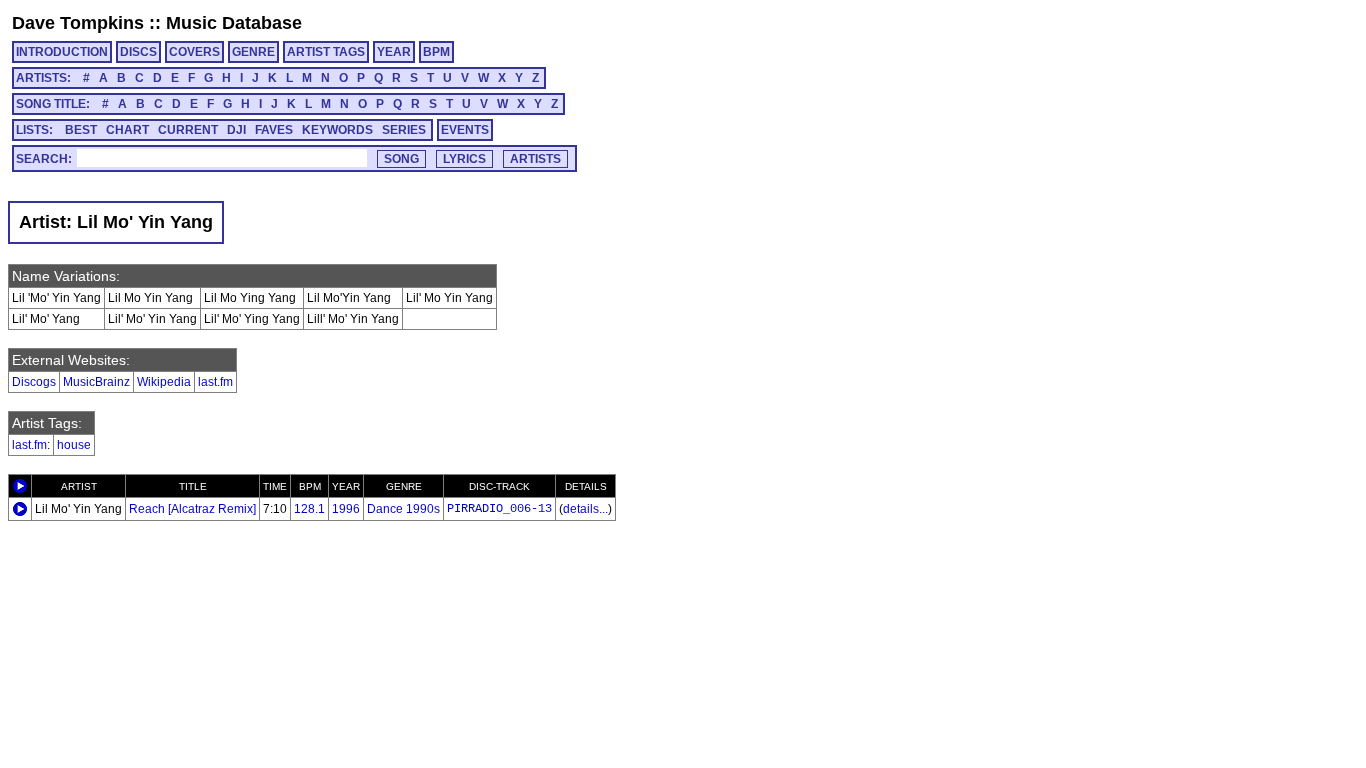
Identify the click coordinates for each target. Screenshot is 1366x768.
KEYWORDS (337, 130)
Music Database (234, 23)
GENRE (253, 52)
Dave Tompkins (78, 23)
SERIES (404, 130)
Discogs (34, 382)
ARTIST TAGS (326, 52)
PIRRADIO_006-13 (499, 509)
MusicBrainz (96, 382)
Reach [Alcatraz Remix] (192, 509)
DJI (236, 130)
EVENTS (465, 130)
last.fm (215, 382)
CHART (127, 130)
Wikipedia (164, 382)
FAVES (274, 130)
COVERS (194, 52)
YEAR (394, 52)
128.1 (309, 509)
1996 (346, 509)
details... (585, 509)
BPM (436, 52)
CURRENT (188, 130)
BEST (81, 130)
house (74, 445)
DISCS (138, 52)
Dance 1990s (403, 509)
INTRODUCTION (62, 52)
